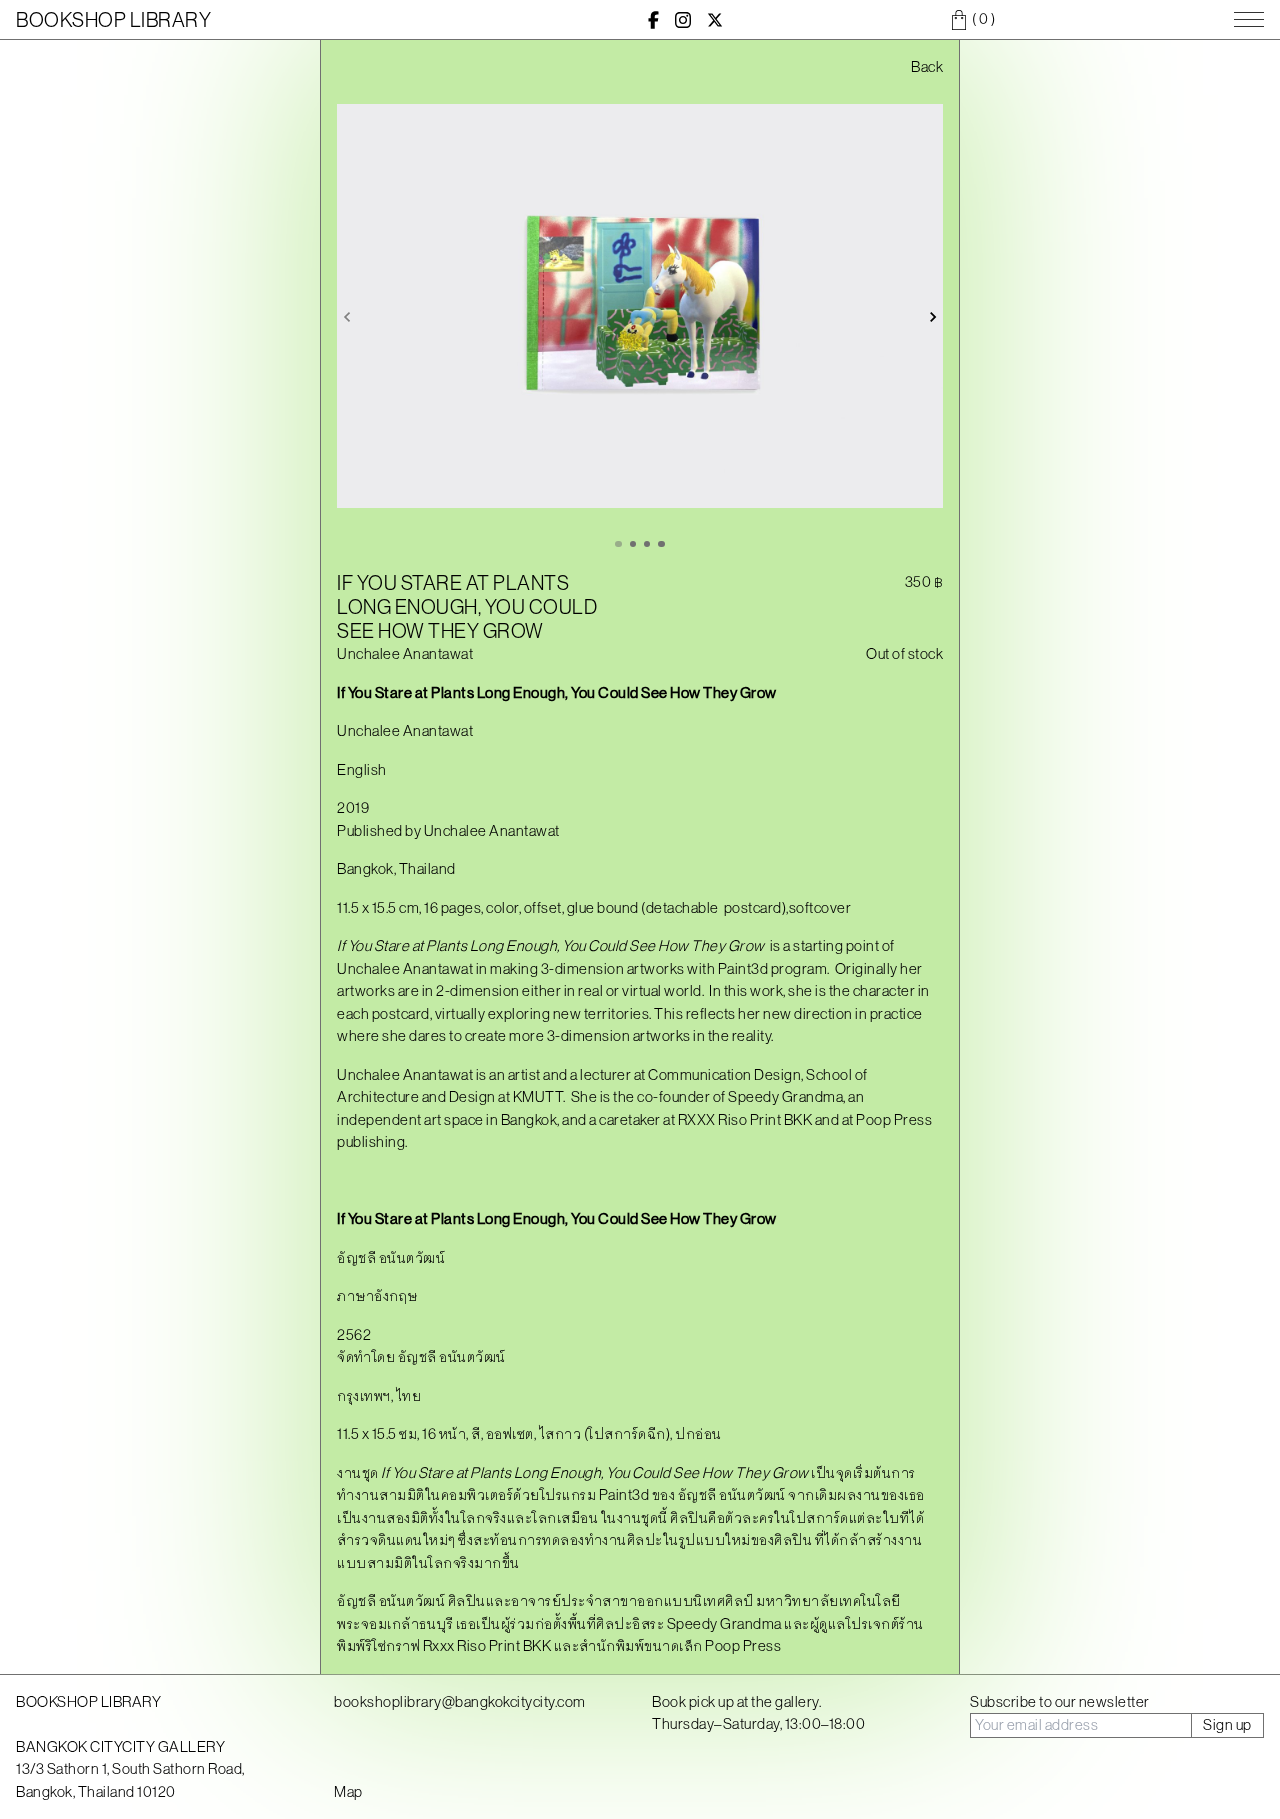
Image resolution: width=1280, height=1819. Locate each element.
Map (348, 1791)
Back (927, 66)
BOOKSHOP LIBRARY (113, 19)
